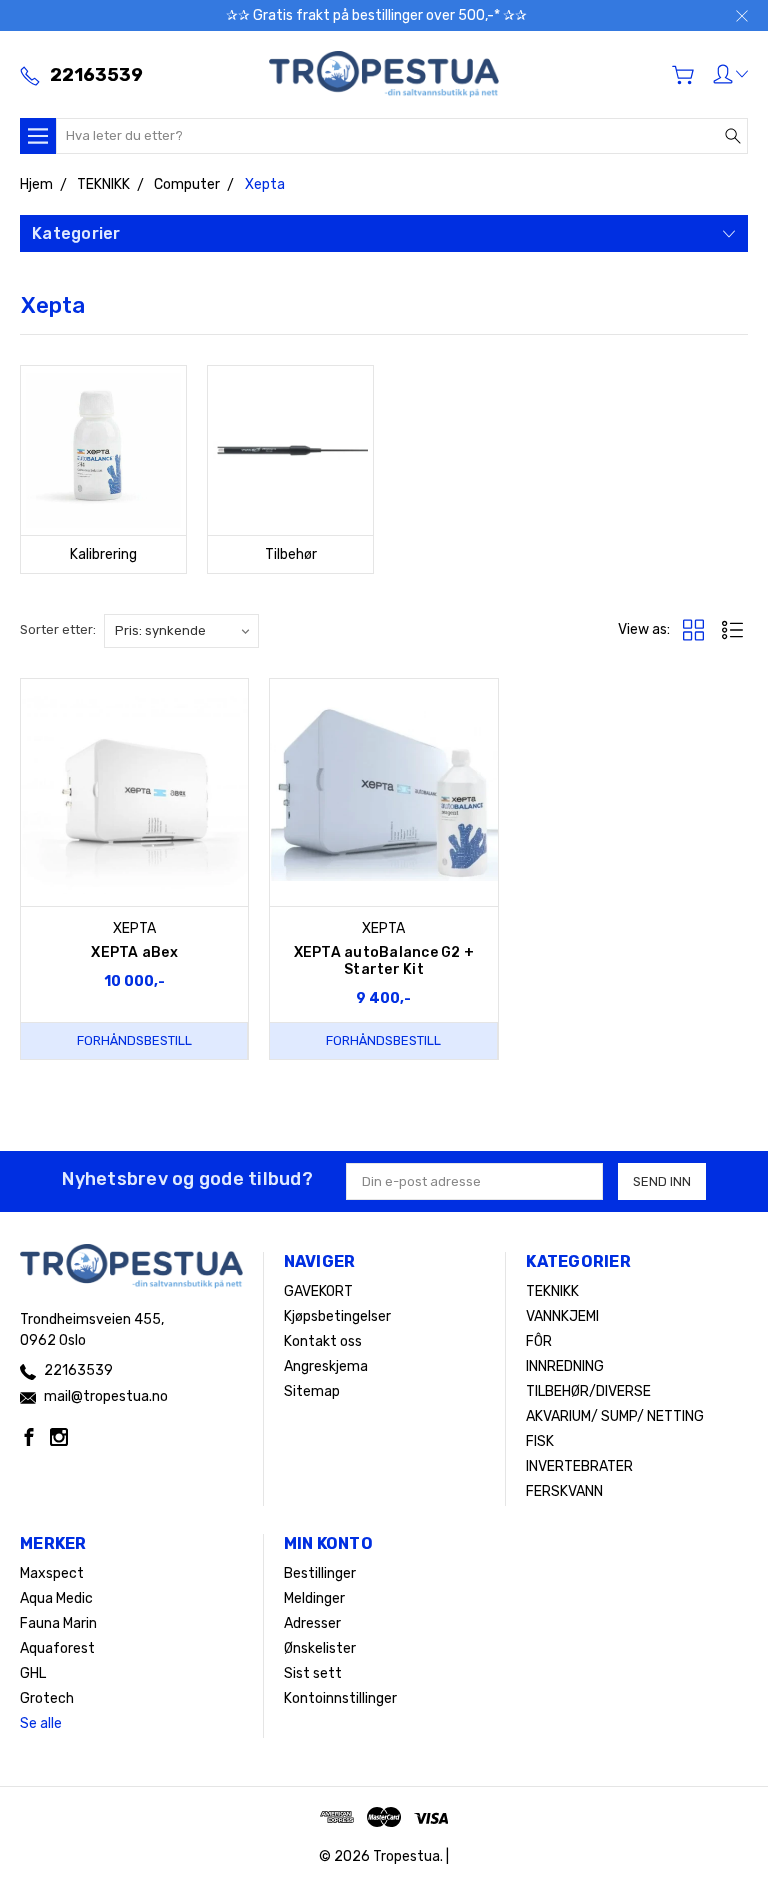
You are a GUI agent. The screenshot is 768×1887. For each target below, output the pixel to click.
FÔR (539, 1341)
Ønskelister (320, 1648)
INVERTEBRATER (579, 1466)
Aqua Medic (56, 1598)
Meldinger (314, 1598)
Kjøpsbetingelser (337, 1316)
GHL (33, 1673)
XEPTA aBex (134, 952)
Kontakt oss (323, 1341)
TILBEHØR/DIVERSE (588, 1391)
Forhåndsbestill (134, 1040)
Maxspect (52, 1573)
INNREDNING (565, 1366)
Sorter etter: (58, 629)
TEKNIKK (552, 1291)
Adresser (312, 1623)
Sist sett (313, 1673)
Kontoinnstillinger (340, 1698)
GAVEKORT (318, 1291)
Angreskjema (326, 1366)
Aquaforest (57, 1648)
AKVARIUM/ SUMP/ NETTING (615, 1416)
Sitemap (312, 1391)
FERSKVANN (564, 1491)
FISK (540, 1441)
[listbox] (181, 631)
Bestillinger (320, 1573)
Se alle (41, 1723)
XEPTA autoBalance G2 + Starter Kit (384, 961)
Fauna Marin (58, 1623)
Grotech (47, 1698)
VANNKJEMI (562, 1316)
